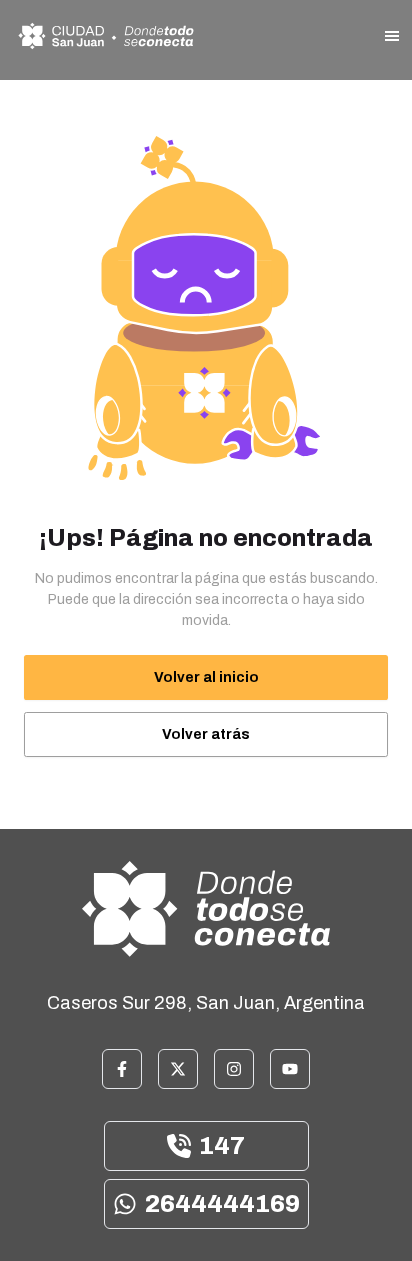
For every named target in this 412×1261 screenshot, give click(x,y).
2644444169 (222, 1204)
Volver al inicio (206, 677)
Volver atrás (206, 734)
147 (222, 1146)
